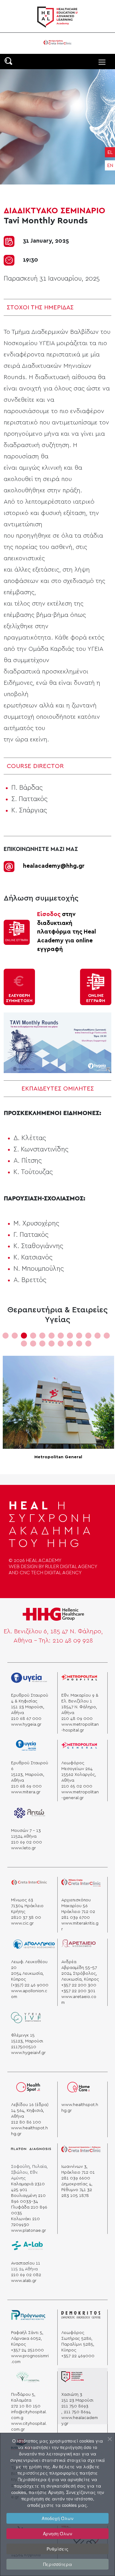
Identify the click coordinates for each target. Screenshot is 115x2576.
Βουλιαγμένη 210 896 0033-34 (28, 2199)
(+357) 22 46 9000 (30, 1985)
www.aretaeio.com (79, 2000)
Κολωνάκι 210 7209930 (25, 2222)
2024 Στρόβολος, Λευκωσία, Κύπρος (80, 1976)
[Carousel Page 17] (61, 1344)
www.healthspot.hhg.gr (29, 2131)
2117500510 (24, 2047)
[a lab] (27, 2248)
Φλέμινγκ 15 (23, 2035)
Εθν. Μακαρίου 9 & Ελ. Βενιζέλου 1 (80, 1698)
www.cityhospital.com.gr (29, 2427)
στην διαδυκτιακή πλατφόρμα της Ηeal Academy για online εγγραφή (67, 932)
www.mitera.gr (26, 1792)
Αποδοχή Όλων (57, 2518)
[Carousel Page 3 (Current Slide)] (24, 1336)
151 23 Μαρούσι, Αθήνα (28, 1710)
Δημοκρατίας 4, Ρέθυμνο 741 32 (77, 2187)
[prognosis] (28, 2317)
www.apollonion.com (29, 1994)
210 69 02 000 (27, 1842)
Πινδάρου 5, (23, 2395)
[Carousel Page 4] (33, 1336)
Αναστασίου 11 (26, 2263)
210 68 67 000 (26, 1719)
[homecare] (79, 2089)
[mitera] (28, 1748)
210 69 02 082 (26, 2275)
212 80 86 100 (26, 2122)
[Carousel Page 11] (98, 1336)
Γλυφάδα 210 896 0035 (29, 2210)
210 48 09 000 (77, 1719)
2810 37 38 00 (26, 1918)
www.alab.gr (24, 2281)
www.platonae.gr (29, 2231)
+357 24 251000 (27, 2350)
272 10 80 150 (26, 2406)
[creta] (29, 1885)
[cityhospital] (31, 2379)
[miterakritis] (81, 1885)
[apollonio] (34, 1946)
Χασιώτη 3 (72, 2395)
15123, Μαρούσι (27, 2041)
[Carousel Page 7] (61, 1336)
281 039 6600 (76, 2178)
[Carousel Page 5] (42, 1336)
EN (110, 166)
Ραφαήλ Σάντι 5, (27, 2333)
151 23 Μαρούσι (77, 2400)
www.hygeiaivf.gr (28, 2053)
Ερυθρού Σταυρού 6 (30, 1766)
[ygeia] (26, 2020)
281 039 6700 (76, 1918)
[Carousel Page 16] (52, 1344)
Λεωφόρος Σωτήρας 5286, (77, 2336)
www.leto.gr (23, 1848)
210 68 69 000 (26, 1786)
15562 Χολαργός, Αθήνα (79, 1778)
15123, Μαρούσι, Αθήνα (28, 1778)
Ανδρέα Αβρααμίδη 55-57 (79, 1965)
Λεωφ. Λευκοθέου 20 (29, 1965)
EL (110, 152)
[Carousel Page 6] (52, 1336)
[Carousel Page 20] (88, 1344)
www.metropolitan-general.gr (80, 1795)
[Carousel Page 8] (70, 1336)
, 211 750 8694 (76, 2412)
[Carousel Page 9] (79, 1336)
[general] (79, 1748)
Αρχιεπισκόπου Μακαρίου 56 (76, 1903)
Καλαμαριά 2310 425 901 (28, 2187)
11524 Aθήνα (24, 1836)
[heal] (73, 2379)
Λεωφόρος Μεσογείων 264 (77, 1766)
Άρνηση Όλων (57, 2533)
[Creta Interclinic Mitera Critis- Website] (57, 42)
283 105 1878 (75, 2196)
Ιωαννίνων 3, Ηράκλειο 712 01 (78, 2170)
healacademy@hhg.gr (54, 866)
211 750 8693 (75, 2406)
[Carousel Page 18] (70, 1344)
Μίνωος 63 (22, 1900)
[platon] (31, 2151)
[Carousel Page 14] (33, 1344)
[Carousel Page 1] (6, 1336)
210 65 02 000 (77, 1786)
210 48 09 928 (73, 1641)
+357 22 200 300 (79, 1985)
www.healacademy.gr (80, 2421)
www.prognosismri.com (30, 2359)
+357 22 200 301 (78, 1991)
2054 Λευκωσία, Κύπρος (27, 1976)
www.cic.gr (22, 1923)
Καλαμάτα (21, 2400)
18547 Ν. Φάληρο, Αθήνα (79, 1710)
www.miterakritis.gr (80, 1926)
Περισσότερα (58, 2564)
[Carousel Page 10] (88, 1336)
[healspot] (29, 2089)
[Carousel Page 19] (79, 1344)
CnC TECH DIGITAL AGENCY (51, 1573)
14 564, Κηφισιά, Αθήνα (28, 2114)
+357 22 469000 (78, 2356)
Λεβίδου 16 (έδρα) (30, 2105)
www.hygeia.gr (26, 1724)
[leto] (29, 1815)
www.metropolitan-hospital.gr (80, 1727)
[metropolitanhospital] (79, 1680)
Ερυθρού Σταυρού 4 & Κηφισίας (30, 1698)
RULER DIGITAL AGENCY (71, 1567)
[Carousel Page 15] (42, 1344)
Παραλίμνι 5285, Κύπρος (78, 2347)
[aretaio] (79, 1946)
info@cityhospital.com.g (29, 2415)
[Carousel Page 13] (24, 1344)
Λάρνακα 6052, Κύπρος (27, 2341)
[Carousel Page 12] (107, 1336)
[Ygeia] (29, 1680)
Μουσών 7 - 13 (26, 1831)
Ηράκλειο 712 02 (78, 1912)
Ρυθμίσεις (57, 2549)
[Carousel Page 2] (15, 1336)
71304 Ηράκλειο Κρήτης (27, 1909)
